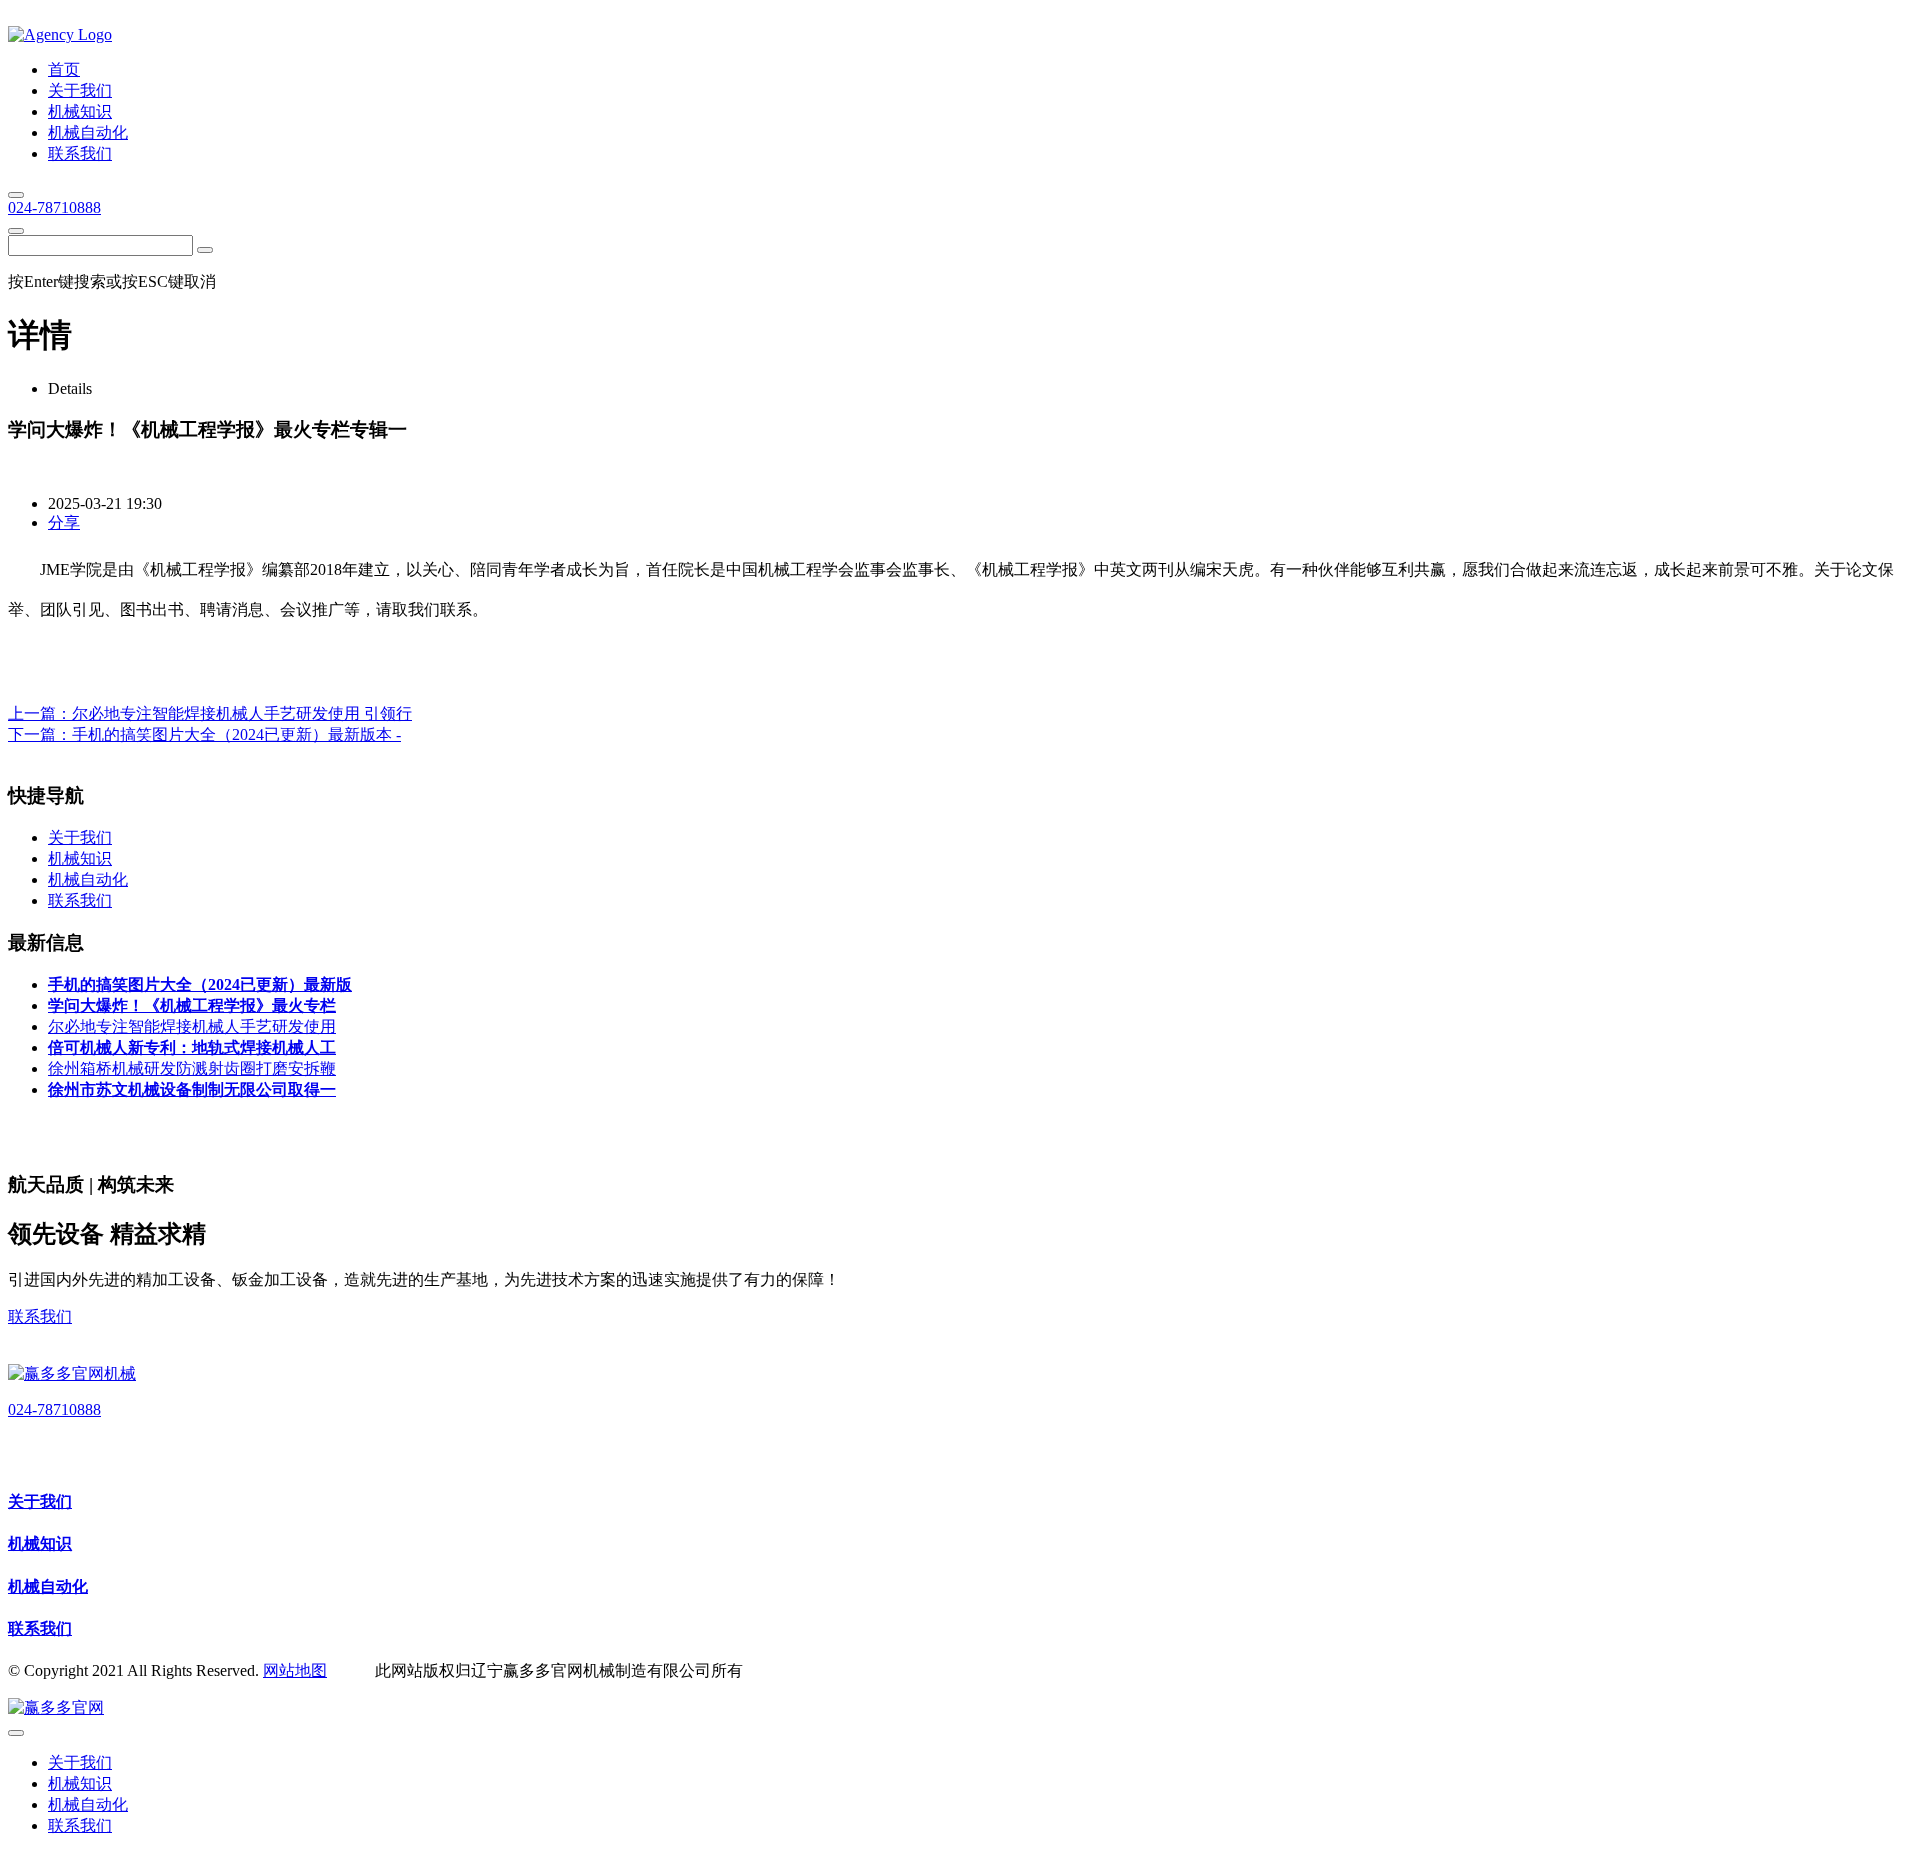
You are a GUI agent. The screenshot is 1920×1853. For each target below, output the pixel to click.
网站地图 (295, 1670)
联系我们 (40, 1316)
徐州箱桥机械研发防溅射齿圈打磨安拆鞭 (192, 1068)
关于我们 (40, 1501)
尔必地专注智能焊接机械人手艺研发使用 (192, 1026)
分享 (64, 522)
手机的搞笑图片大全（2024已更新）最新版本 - (236, 734)
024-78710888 (54, 207)
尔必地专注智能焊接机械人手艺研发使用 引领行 (242, 713)
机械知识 (40, 1543)
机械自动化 (48, 1586)
